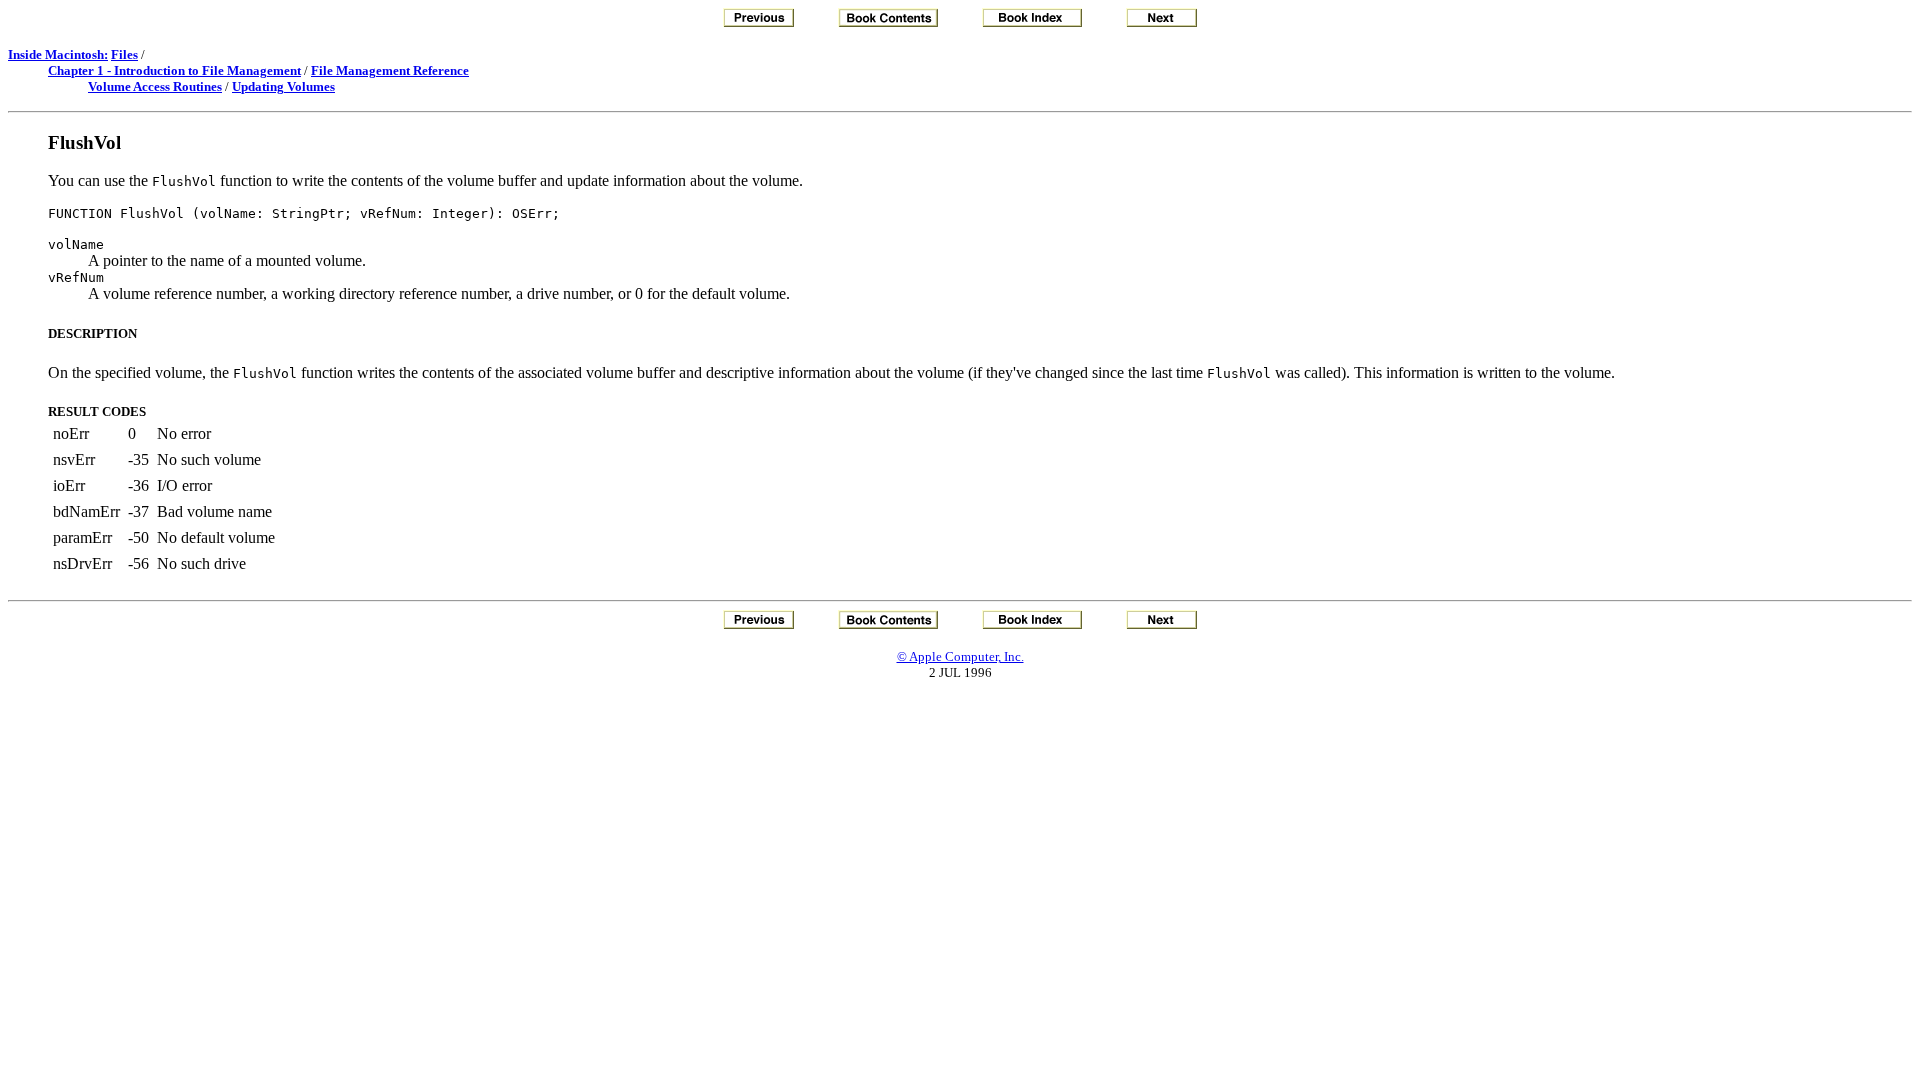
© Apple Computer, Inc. (960, 656)
